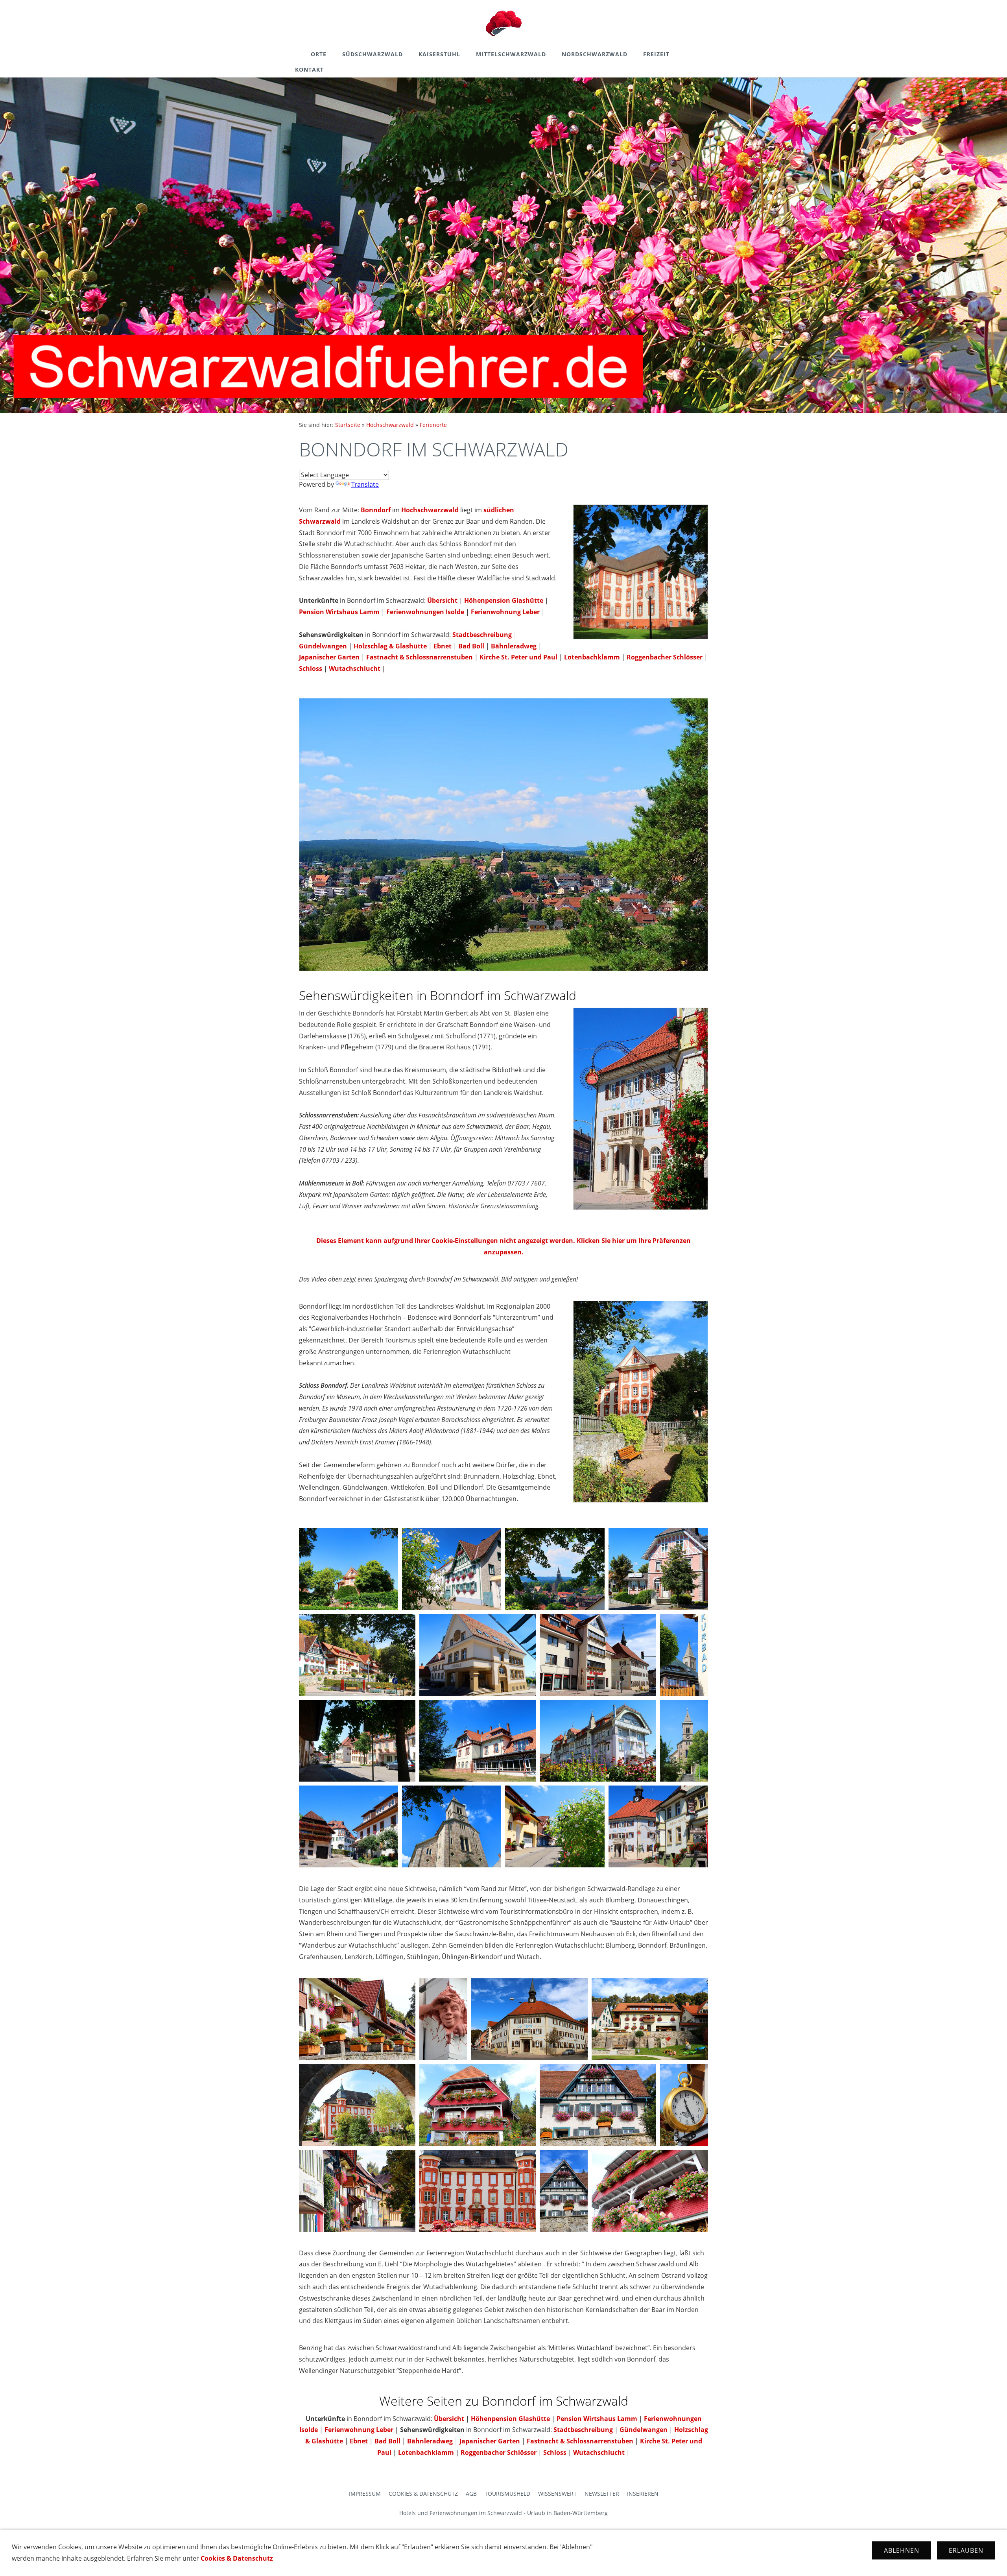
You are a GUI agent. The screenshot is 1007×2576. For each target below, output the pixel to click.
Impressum (365, 2494)
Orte (319, 54)
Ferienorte (433, 425)
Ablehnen (902, 2550)
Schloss (311, 668)
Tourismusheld (507, 2494)
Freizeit (656, 54)
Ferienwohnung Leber (505, 612)
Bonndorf (376, 510)
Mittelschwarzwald (511, 54)
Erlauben (966, 2550)
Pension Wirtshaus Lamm (339, 612)
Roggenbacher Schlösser (665, 657)
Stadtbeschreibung (482, 635)
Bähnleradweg (514, 646)
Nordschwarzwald (595, 54)
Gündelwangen (323, 646)
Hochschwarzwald (390, 425)
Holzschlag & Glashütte (390, 646)
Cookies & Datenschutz (423, 2494)
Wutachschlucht (355, 668)
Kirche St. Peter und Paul (518, 657)
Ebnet (443, 646)
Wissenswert (557, 2494)
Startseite (348, 425)
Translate (365, 484)
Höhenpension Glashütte (504, 600)
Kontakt (309, 69)
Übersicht (442, 600)
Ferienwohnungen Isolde (425, 612)
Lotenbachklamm (592, 657)
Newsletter (602, 2494)
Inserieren (643, 2494)
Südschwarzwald (373, 54)
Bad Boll (471, 646)
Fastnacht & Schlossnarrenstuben (420, 657)
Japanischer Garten (329, 657)
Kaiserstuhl (439, 54)
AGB (471, 2494)
